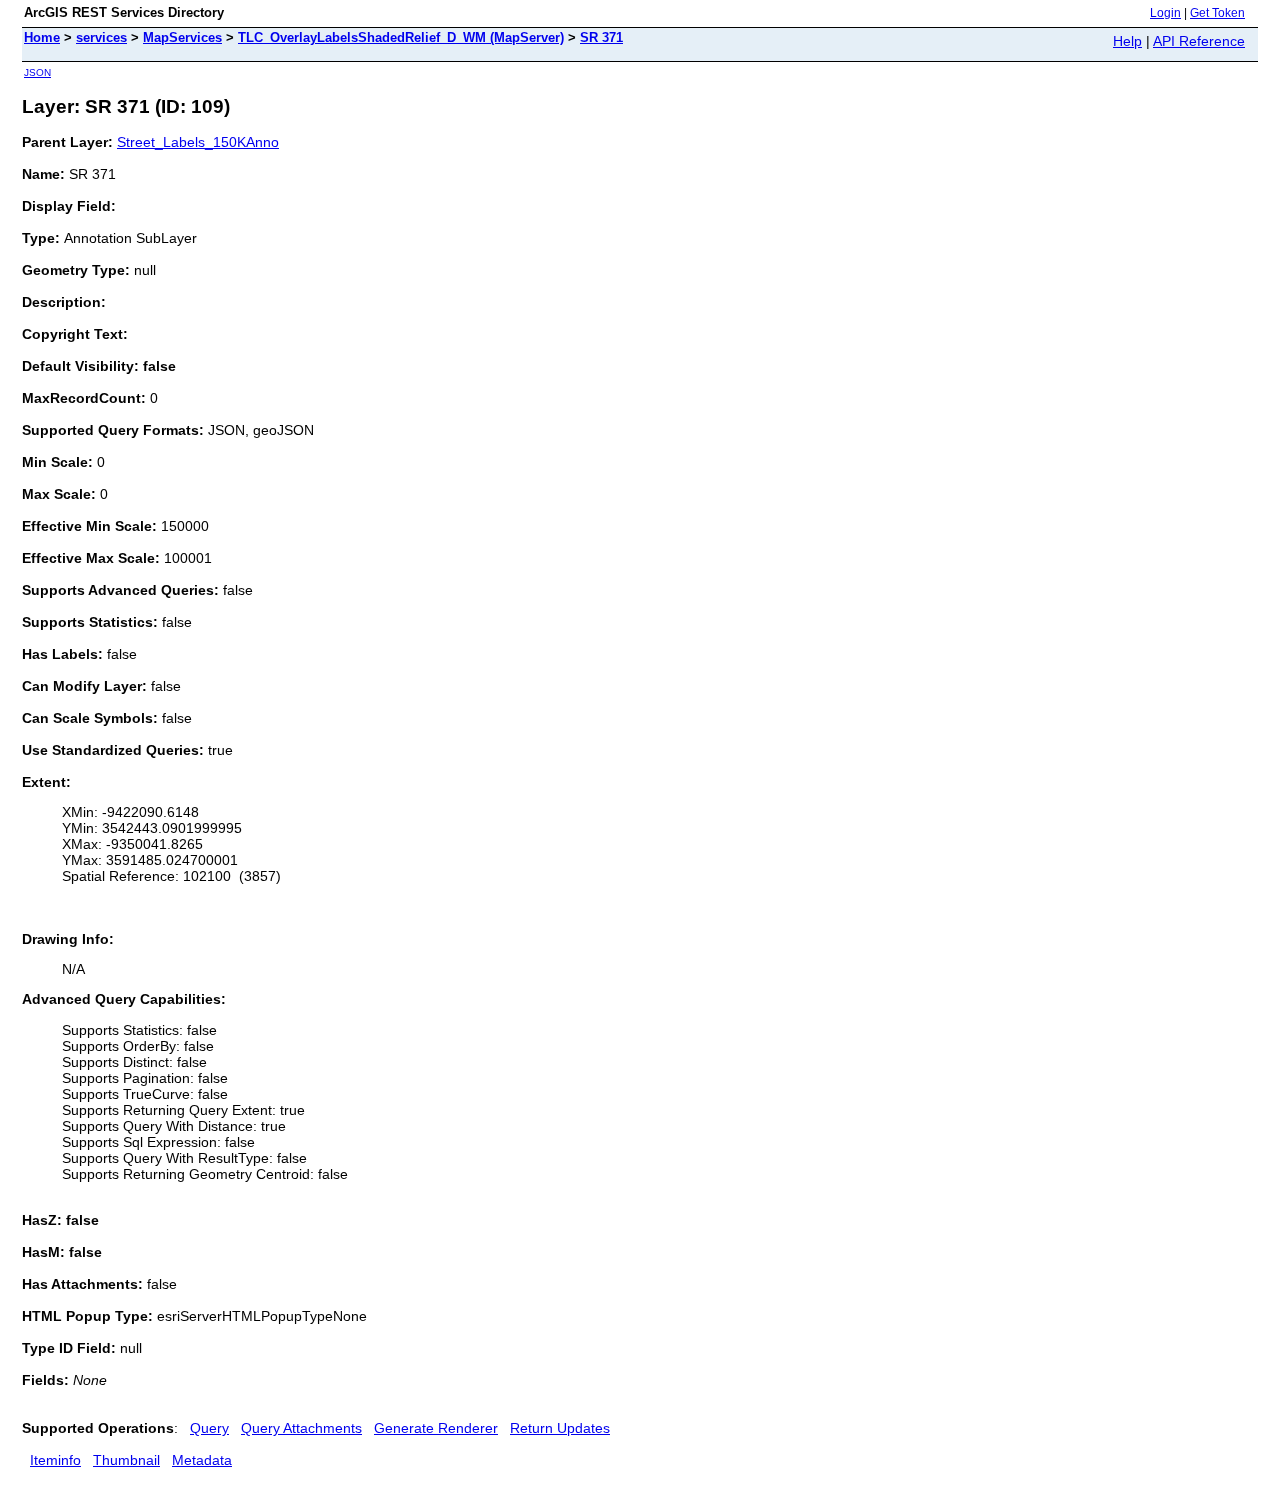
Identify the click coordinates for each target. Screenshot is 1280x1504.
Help (1127, 41)
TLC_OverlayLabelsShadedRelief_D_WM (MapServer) (401, 37)
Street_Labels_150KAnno (198, 142)
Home (42, 37)
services (101, 37)
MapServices (182, 37)
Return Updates (560, 1428)
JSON (37, 72)
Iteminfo (55, 1460)
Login (1165, 13)
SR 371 (601, 37)
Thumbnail (126, 1460)
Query (209, 1428)
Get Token (1217, 13)
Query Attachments (301, 1428)
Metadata (202, 1460)
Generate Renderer (436, 1428)
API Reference (1199, 41)
